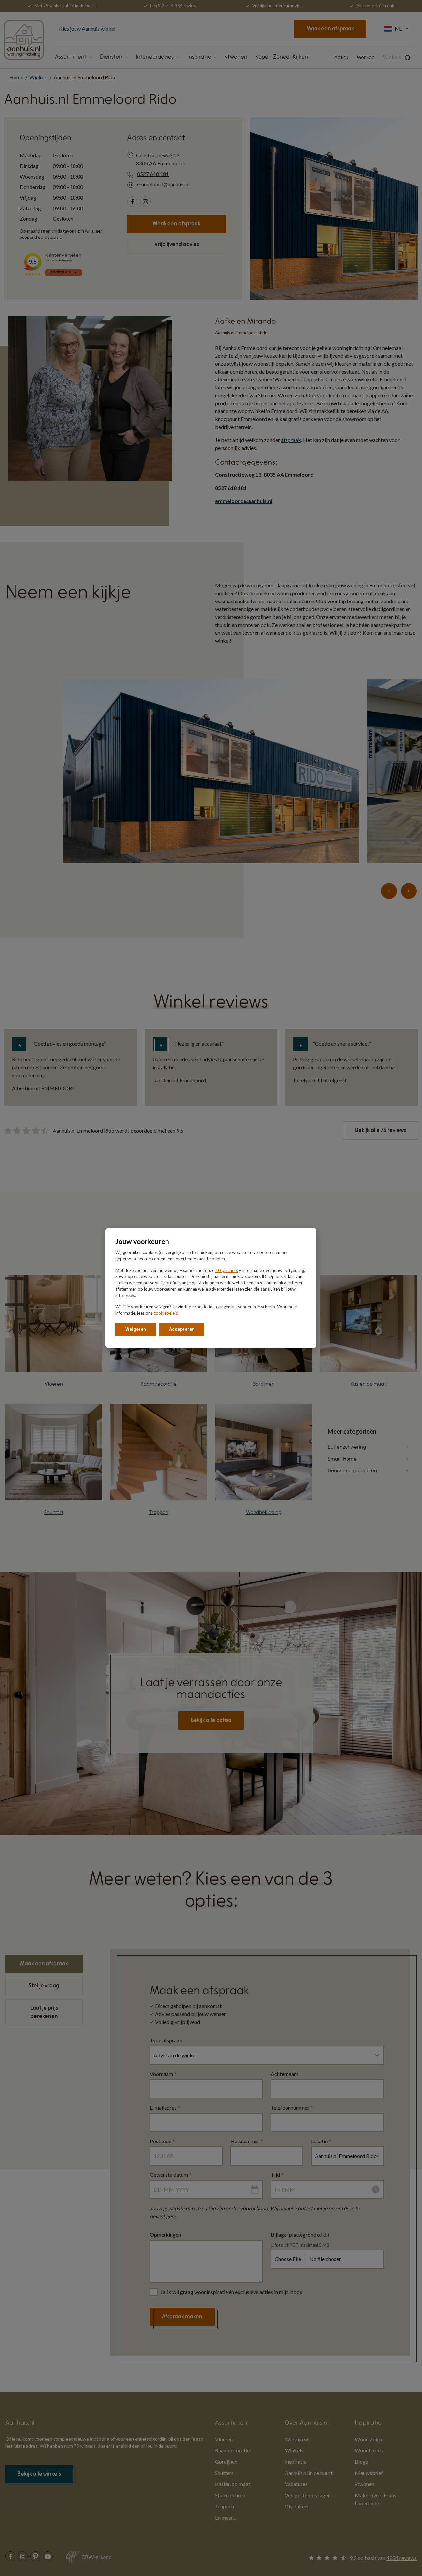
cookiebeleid (166, 1313)
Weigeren (136, 1329)
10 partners (227, 1270)
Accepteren (182, 1329)
